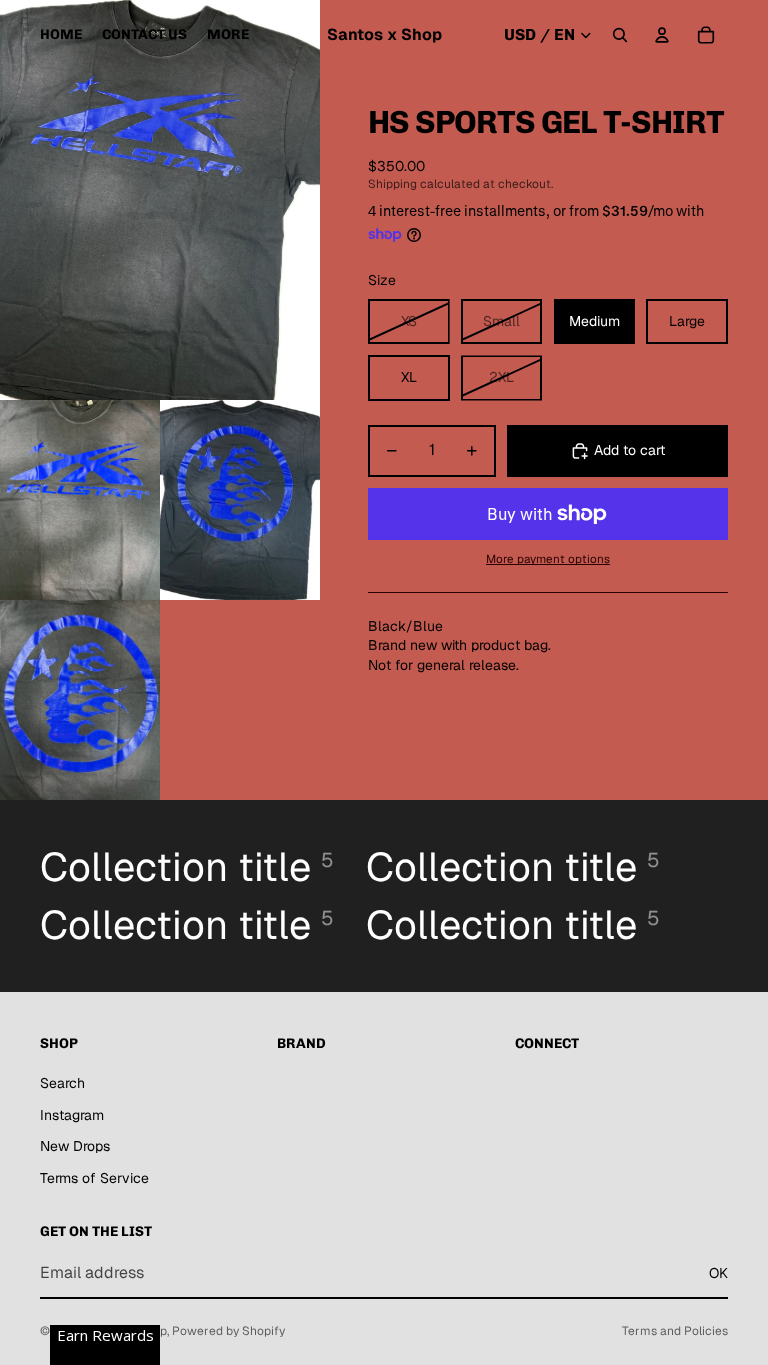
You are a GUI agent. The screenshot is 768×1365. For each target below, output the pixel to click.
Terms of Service (94, 1178)
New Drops (75, 1146)
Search (62, 1083)
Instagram (72, 1115)
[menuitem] (228, 35)
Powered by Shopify (228, 1331)
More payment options (548, 558)
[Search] (620, 35)
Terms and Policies (675, 1331)
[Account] (662, 35)
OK (718, 1273)
